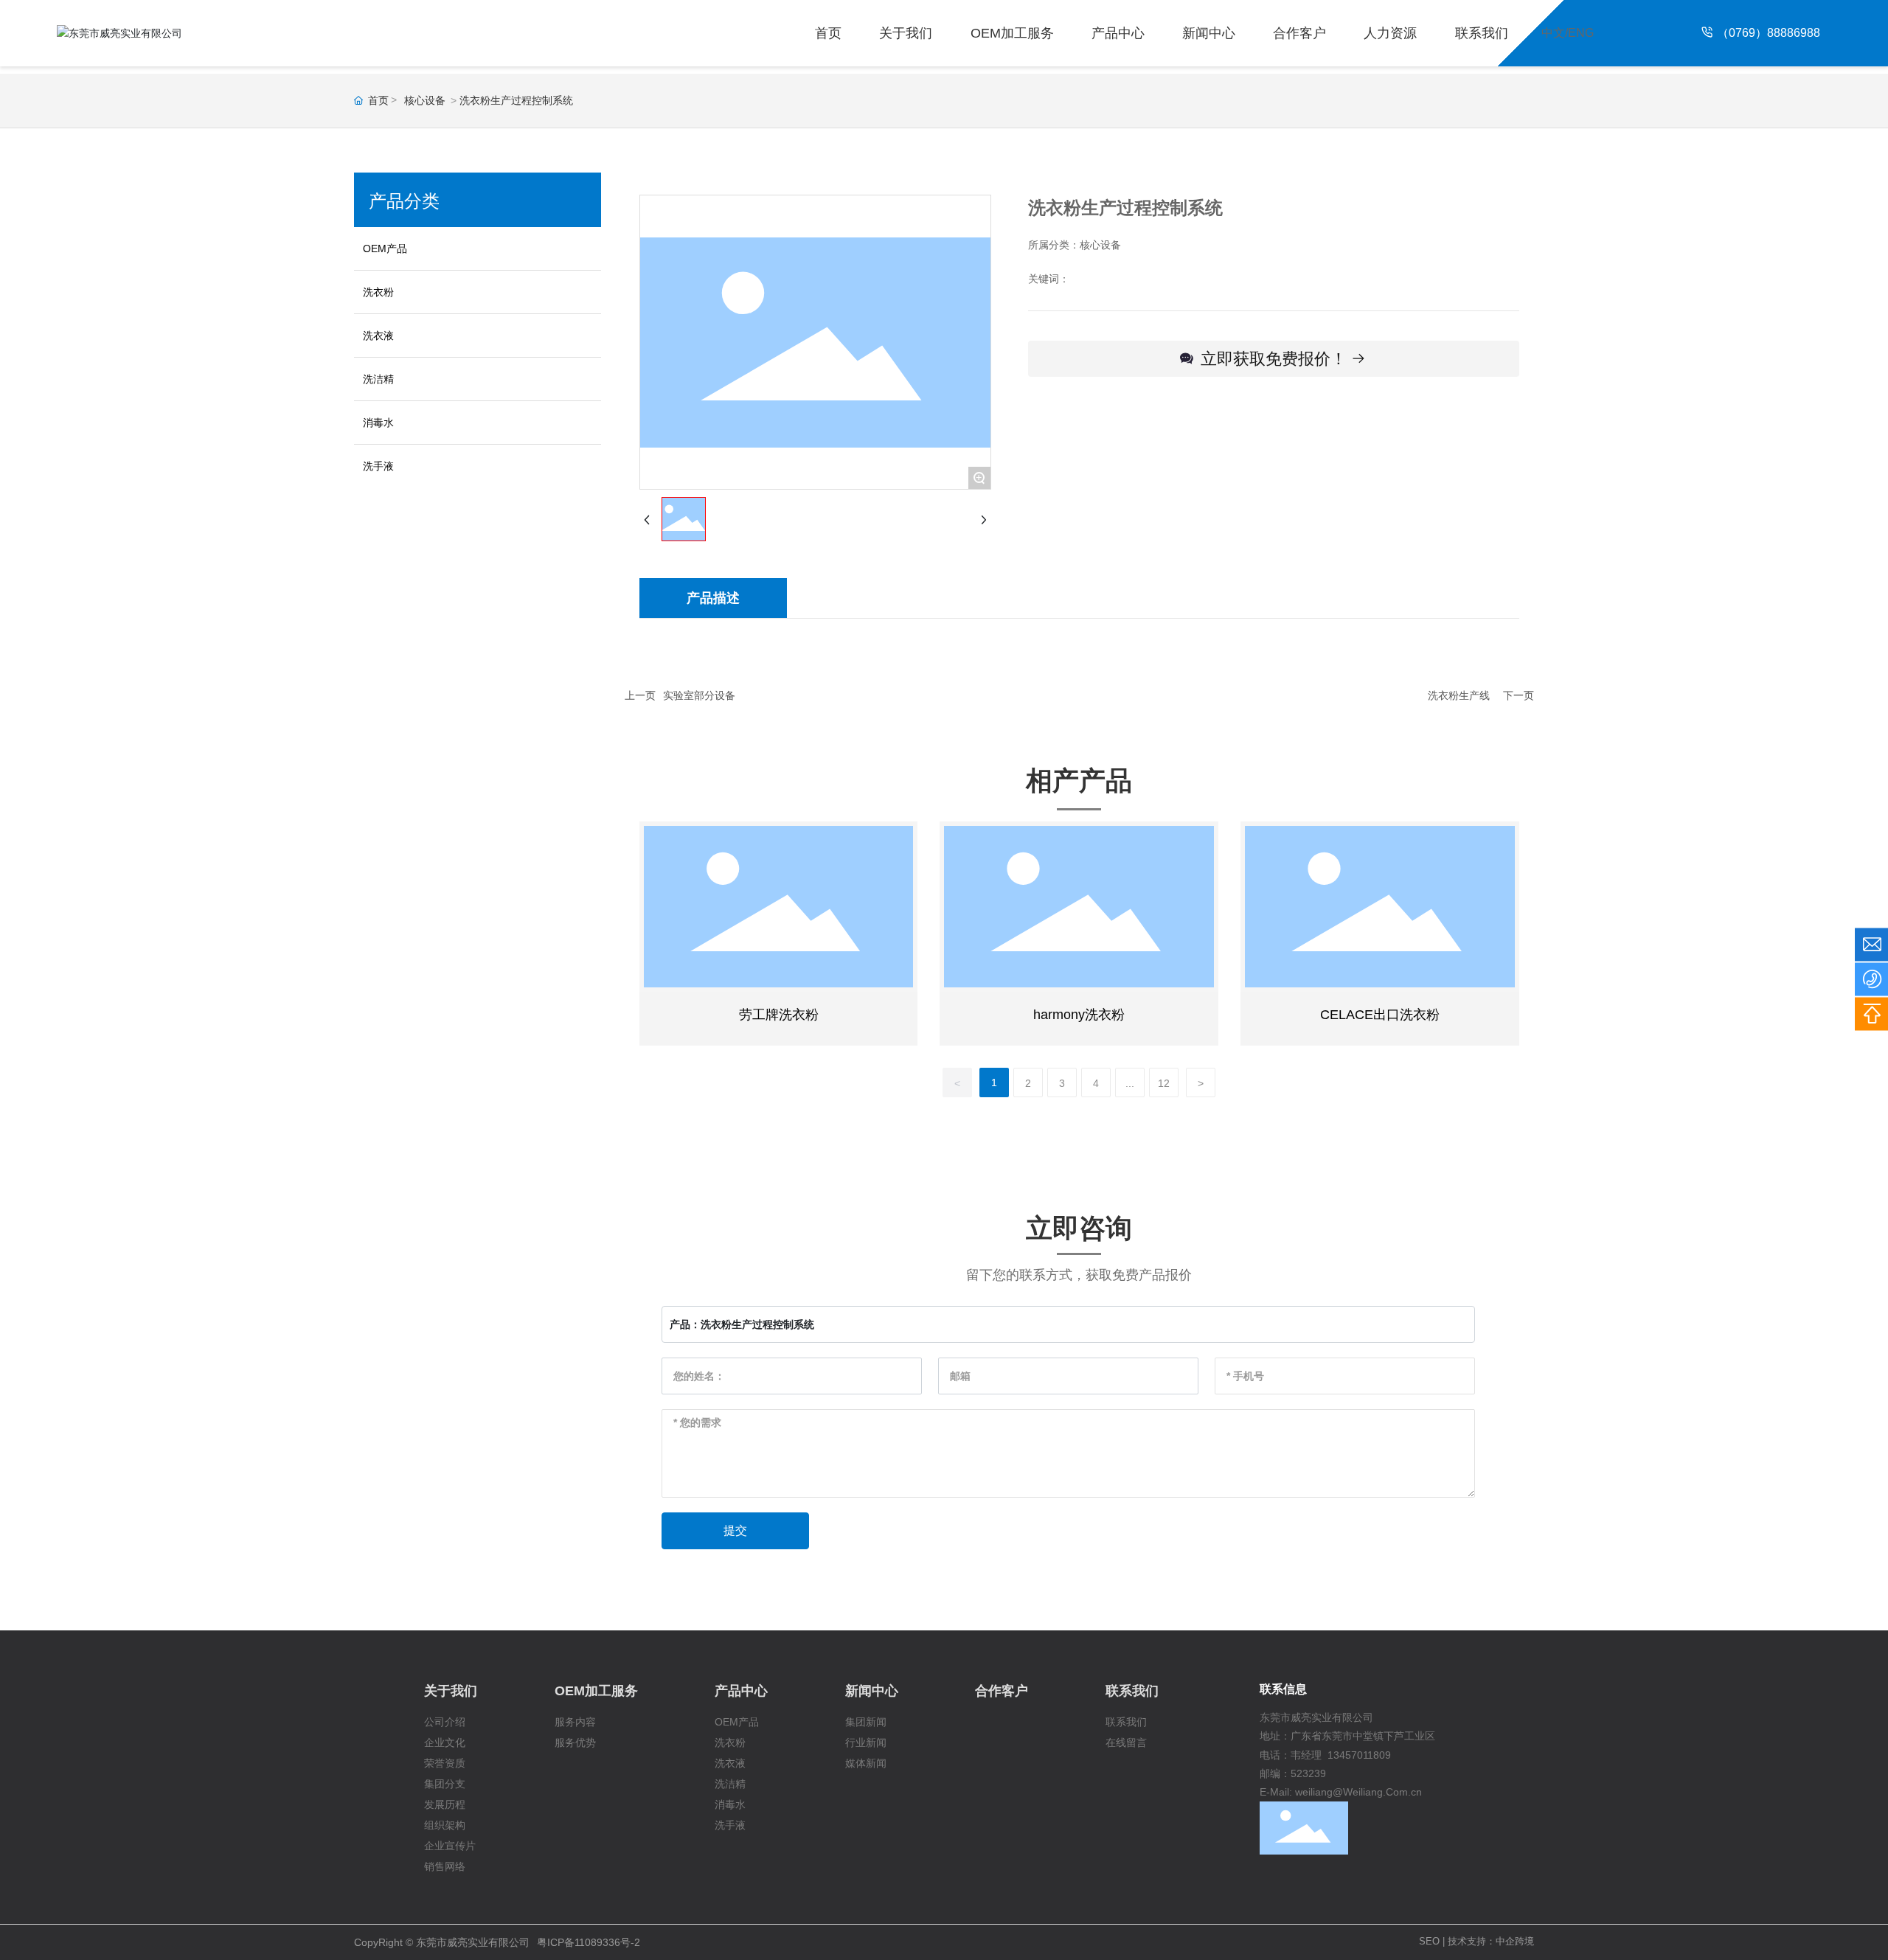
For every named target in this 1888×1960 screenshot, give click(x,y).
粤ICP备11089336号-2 (589, 1942)
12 (1164, 1083)
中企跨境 (1515, 1941)
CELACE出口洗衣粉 (1380, 1015)
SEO (1429, 1941)
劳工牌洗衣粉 (779, 1015)
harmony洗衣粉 (1079, 1015)
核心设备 (425, 100)
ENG (1581, 33)
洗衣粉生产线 (1459, 695)
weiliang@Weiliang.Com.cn (1358, 1792)
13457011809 (1359, 1755)
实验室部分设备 (699, 695)
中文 (1553, 33)
